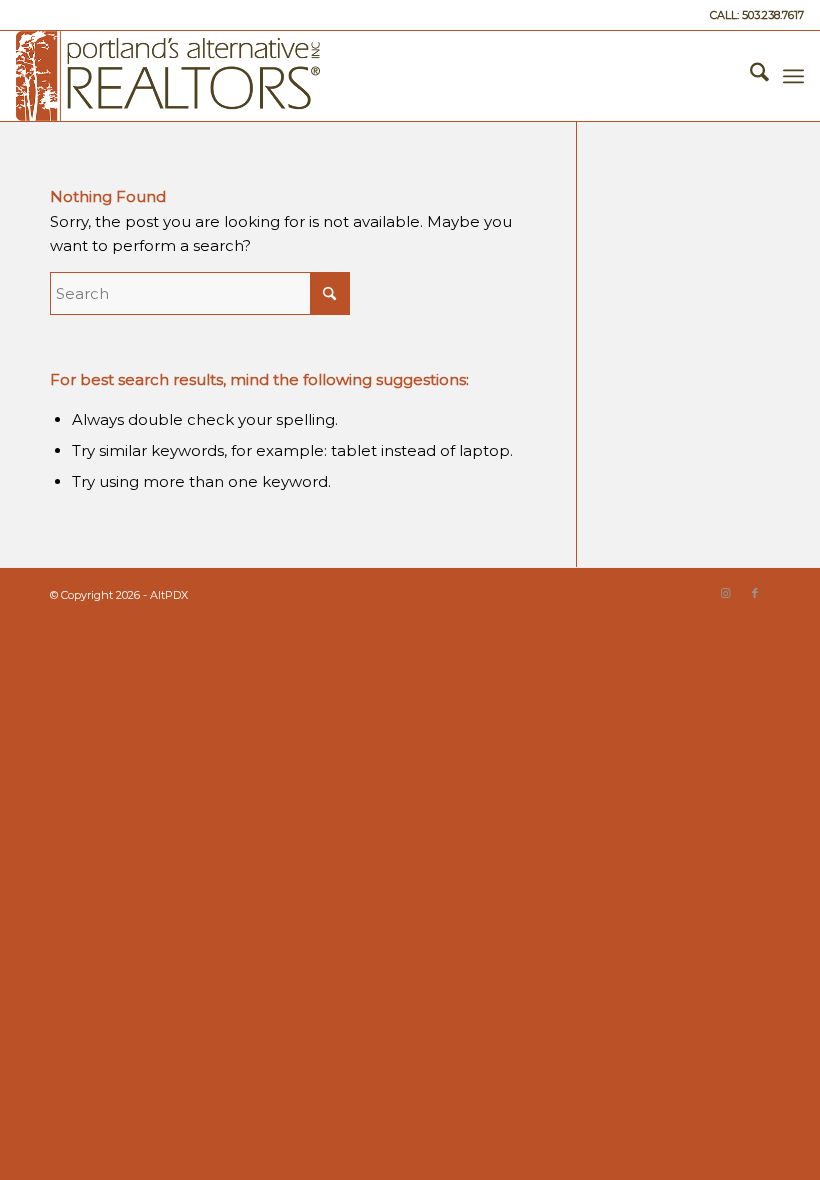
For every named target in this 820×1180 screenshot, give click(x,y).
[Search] (749, 76)
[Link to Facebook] (755, 593)
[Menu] (793, 76)
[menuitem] (749, 76)
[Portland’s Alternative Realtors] (167, 76)
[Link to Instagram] (725, 593)
